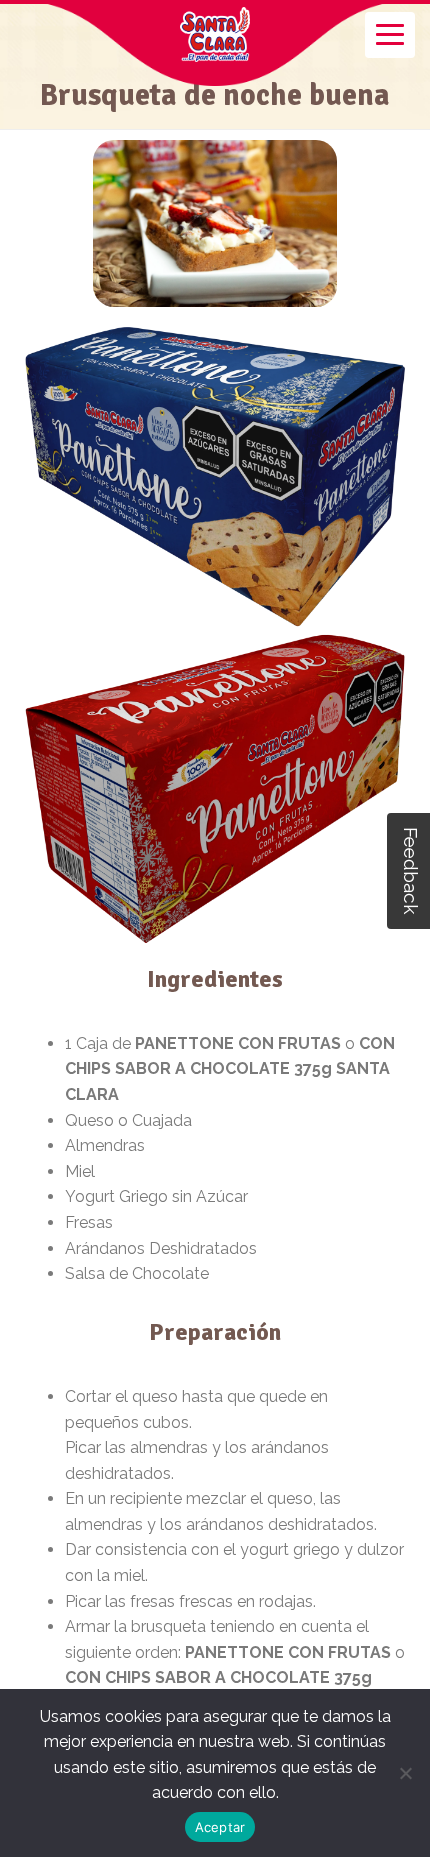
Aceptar (220, 1827)
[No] (405, 1773)
